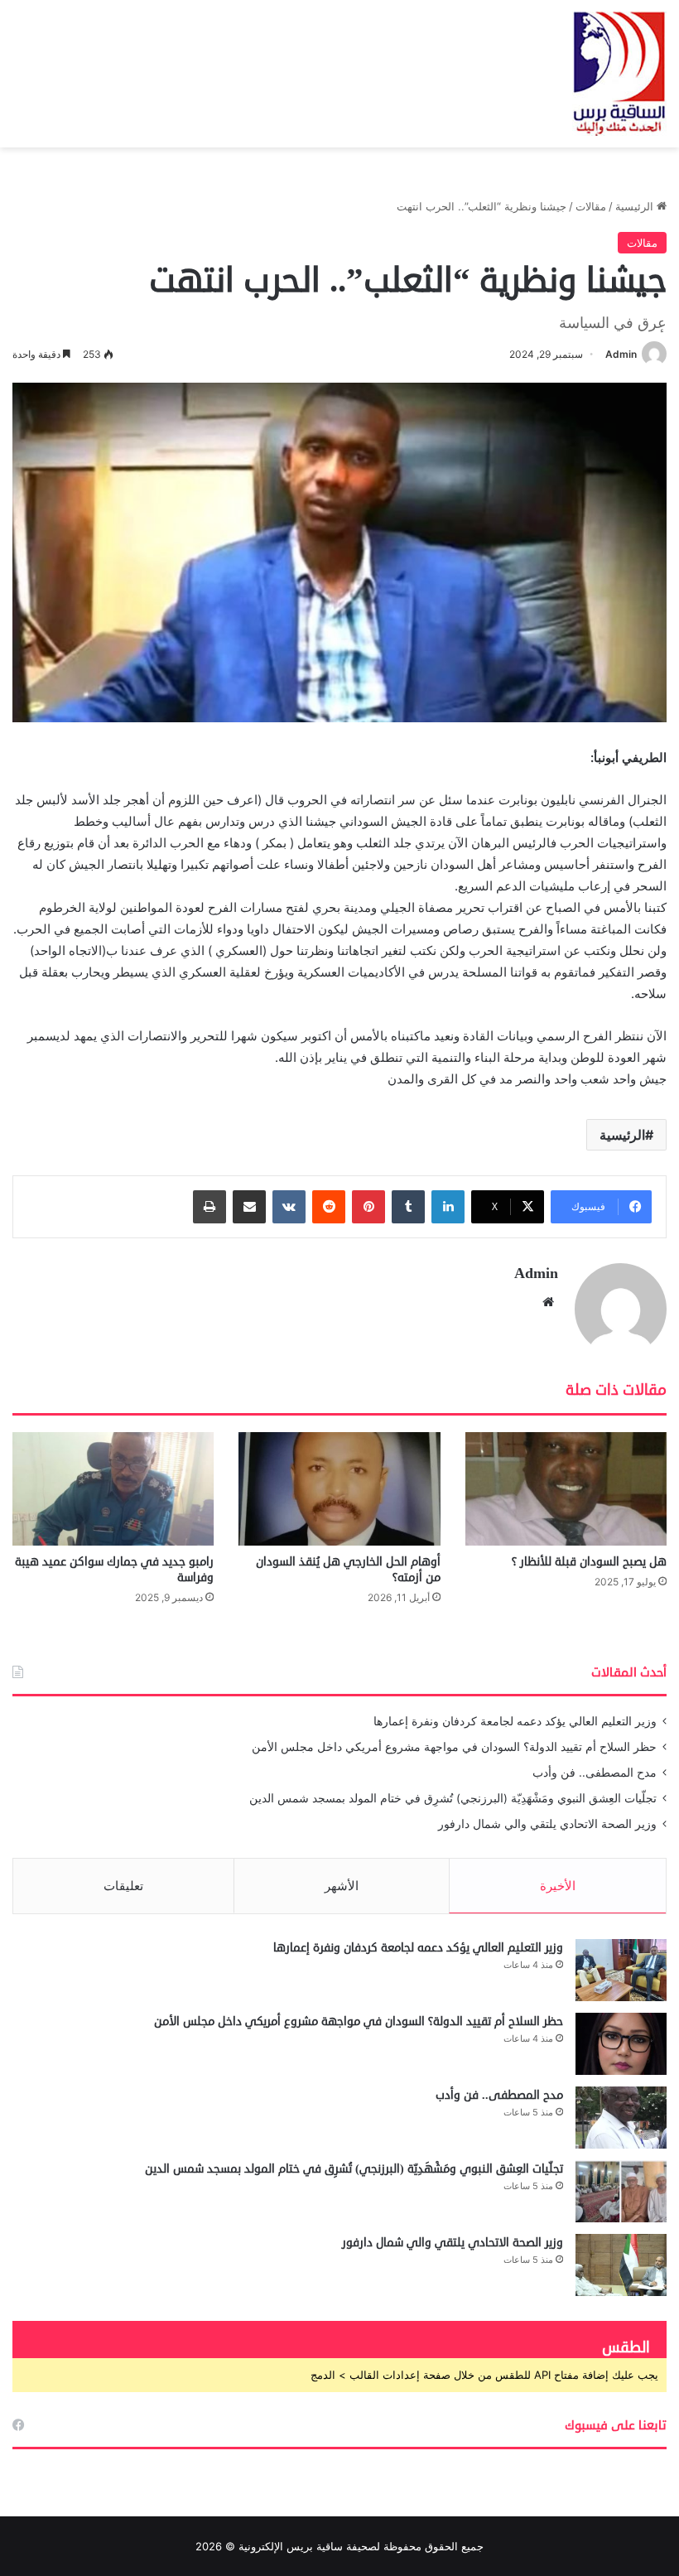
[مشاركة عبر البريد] (249, 1207)
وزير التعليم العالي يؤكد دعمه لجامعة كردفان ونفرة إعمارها (515, 1721)
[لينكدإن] (448, 1207)
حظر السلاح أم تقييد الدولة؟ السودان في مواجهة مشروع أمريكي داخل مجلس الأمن (454, 1747)
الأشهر (342, 1886)
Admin (621, 354)
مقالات (591, 206)
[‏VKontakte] (289, 1207)
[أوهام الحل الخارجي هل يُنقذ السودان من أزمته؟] (339, 1489)
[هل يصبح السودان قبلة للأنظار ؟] (566, 1489)
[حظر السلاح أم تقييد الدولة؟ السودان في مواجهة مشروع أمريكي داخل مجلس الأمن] (621, 2044)
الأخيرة (558, 1886)
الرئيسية (636, 206)
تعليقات (123, 1886)
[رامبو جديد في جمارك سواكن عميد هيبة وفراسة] (113, 1489)
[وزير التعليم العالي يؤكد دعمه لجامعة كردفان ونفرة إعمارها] (621, 1970)
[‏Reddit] (329, 1207)
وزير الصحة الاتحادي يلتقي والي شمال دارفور (547, 1824)
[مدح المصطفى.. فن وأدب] (621, 2118)
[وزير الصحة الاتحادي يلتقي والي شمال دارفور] (621, 2265)
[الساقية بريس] (619, 74)
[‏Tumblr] (408, 1207)
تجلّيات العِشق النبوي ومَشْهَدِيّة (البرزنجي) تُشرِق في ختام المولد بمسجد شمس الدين (453, 1798)
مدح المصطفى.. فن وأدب (595, 1773)
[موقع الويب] (548, 1302)
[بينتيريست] (368, 1207)
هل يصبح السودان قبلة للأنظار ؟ (589, 1562)
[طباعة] (209, 1207)
